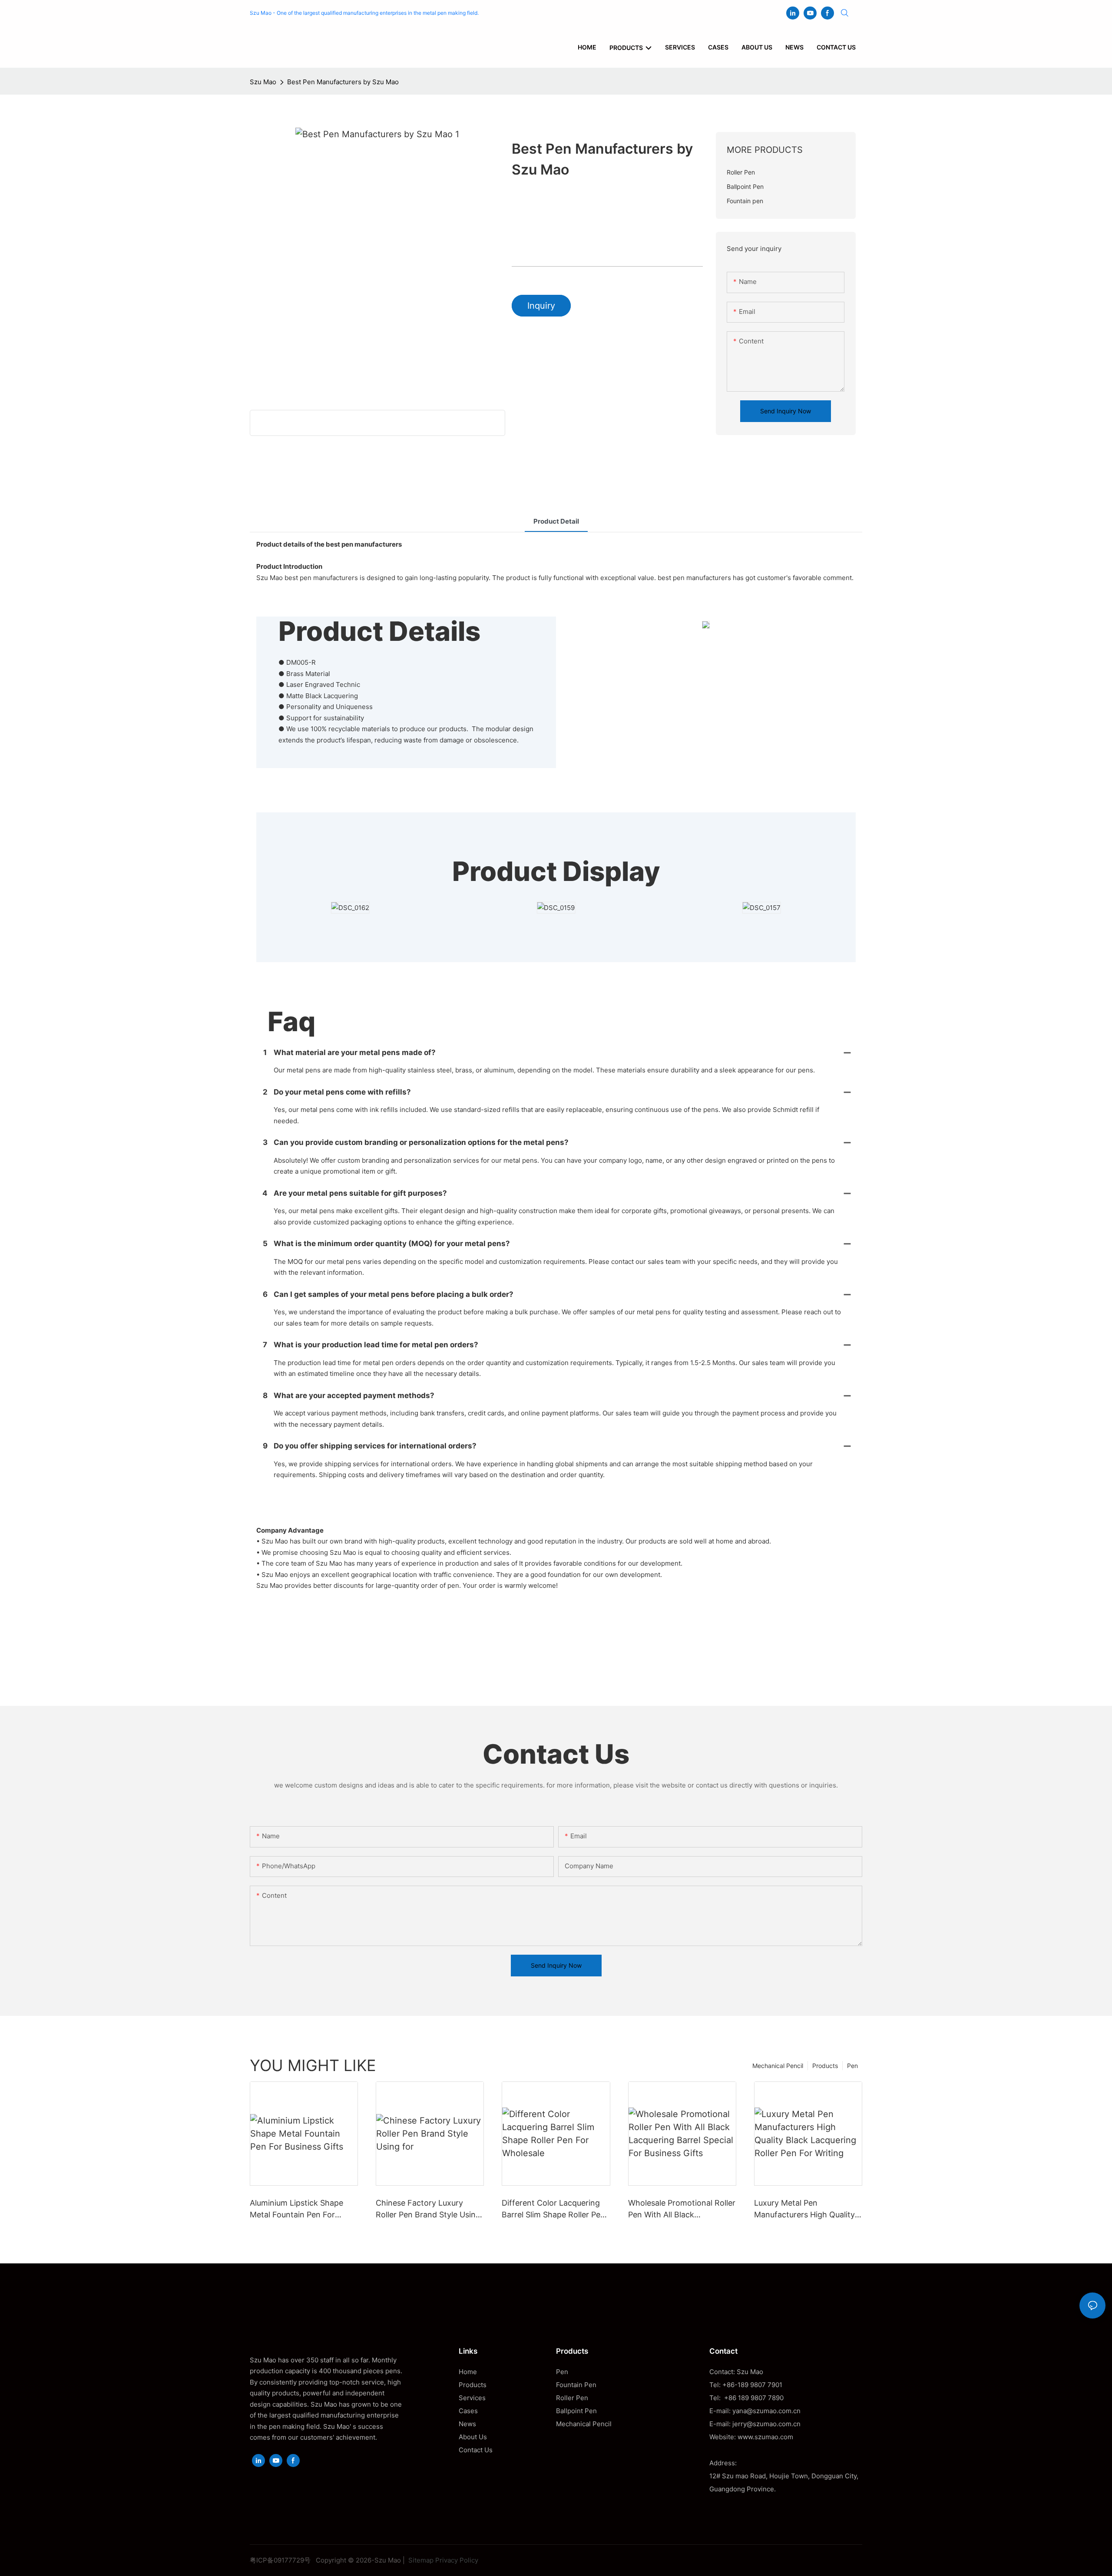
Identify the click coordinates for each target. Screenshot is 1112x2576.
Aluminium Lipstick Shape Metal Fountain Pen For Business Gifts (296, 2209)
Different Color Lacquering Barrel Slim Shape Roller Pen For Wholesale (553, 2209)
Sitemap (420, 2560)
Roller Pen (572, 2398)
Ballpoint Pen (576, 2411)
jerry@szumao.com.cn (766, 2424)
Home (468, 2372)
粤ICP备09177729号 (280, 2560)
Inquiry (541, 306)
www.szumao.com (765, 2437)
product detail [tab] (556, 521)
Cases (468, 2411)
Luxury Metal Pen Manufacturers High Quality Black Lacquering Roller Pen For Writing (805, 2209)
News (467, 2424)
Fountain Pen (576, 2385)
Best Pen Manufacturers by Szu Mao (343, 82)
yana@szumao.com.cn (766, 2411)
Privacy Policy (457, 2560)
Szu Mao (263, 82)
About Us (473, 2437)
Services (472, 2398)
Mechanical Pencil (778, 2066)
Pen (852, 2066)
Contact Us (476, 2450)
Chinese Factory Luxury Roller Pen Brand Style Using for (428, 2209)
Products (825, 2066)
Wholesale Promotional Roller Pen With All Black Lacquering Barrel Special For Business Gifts (682, 2209)
